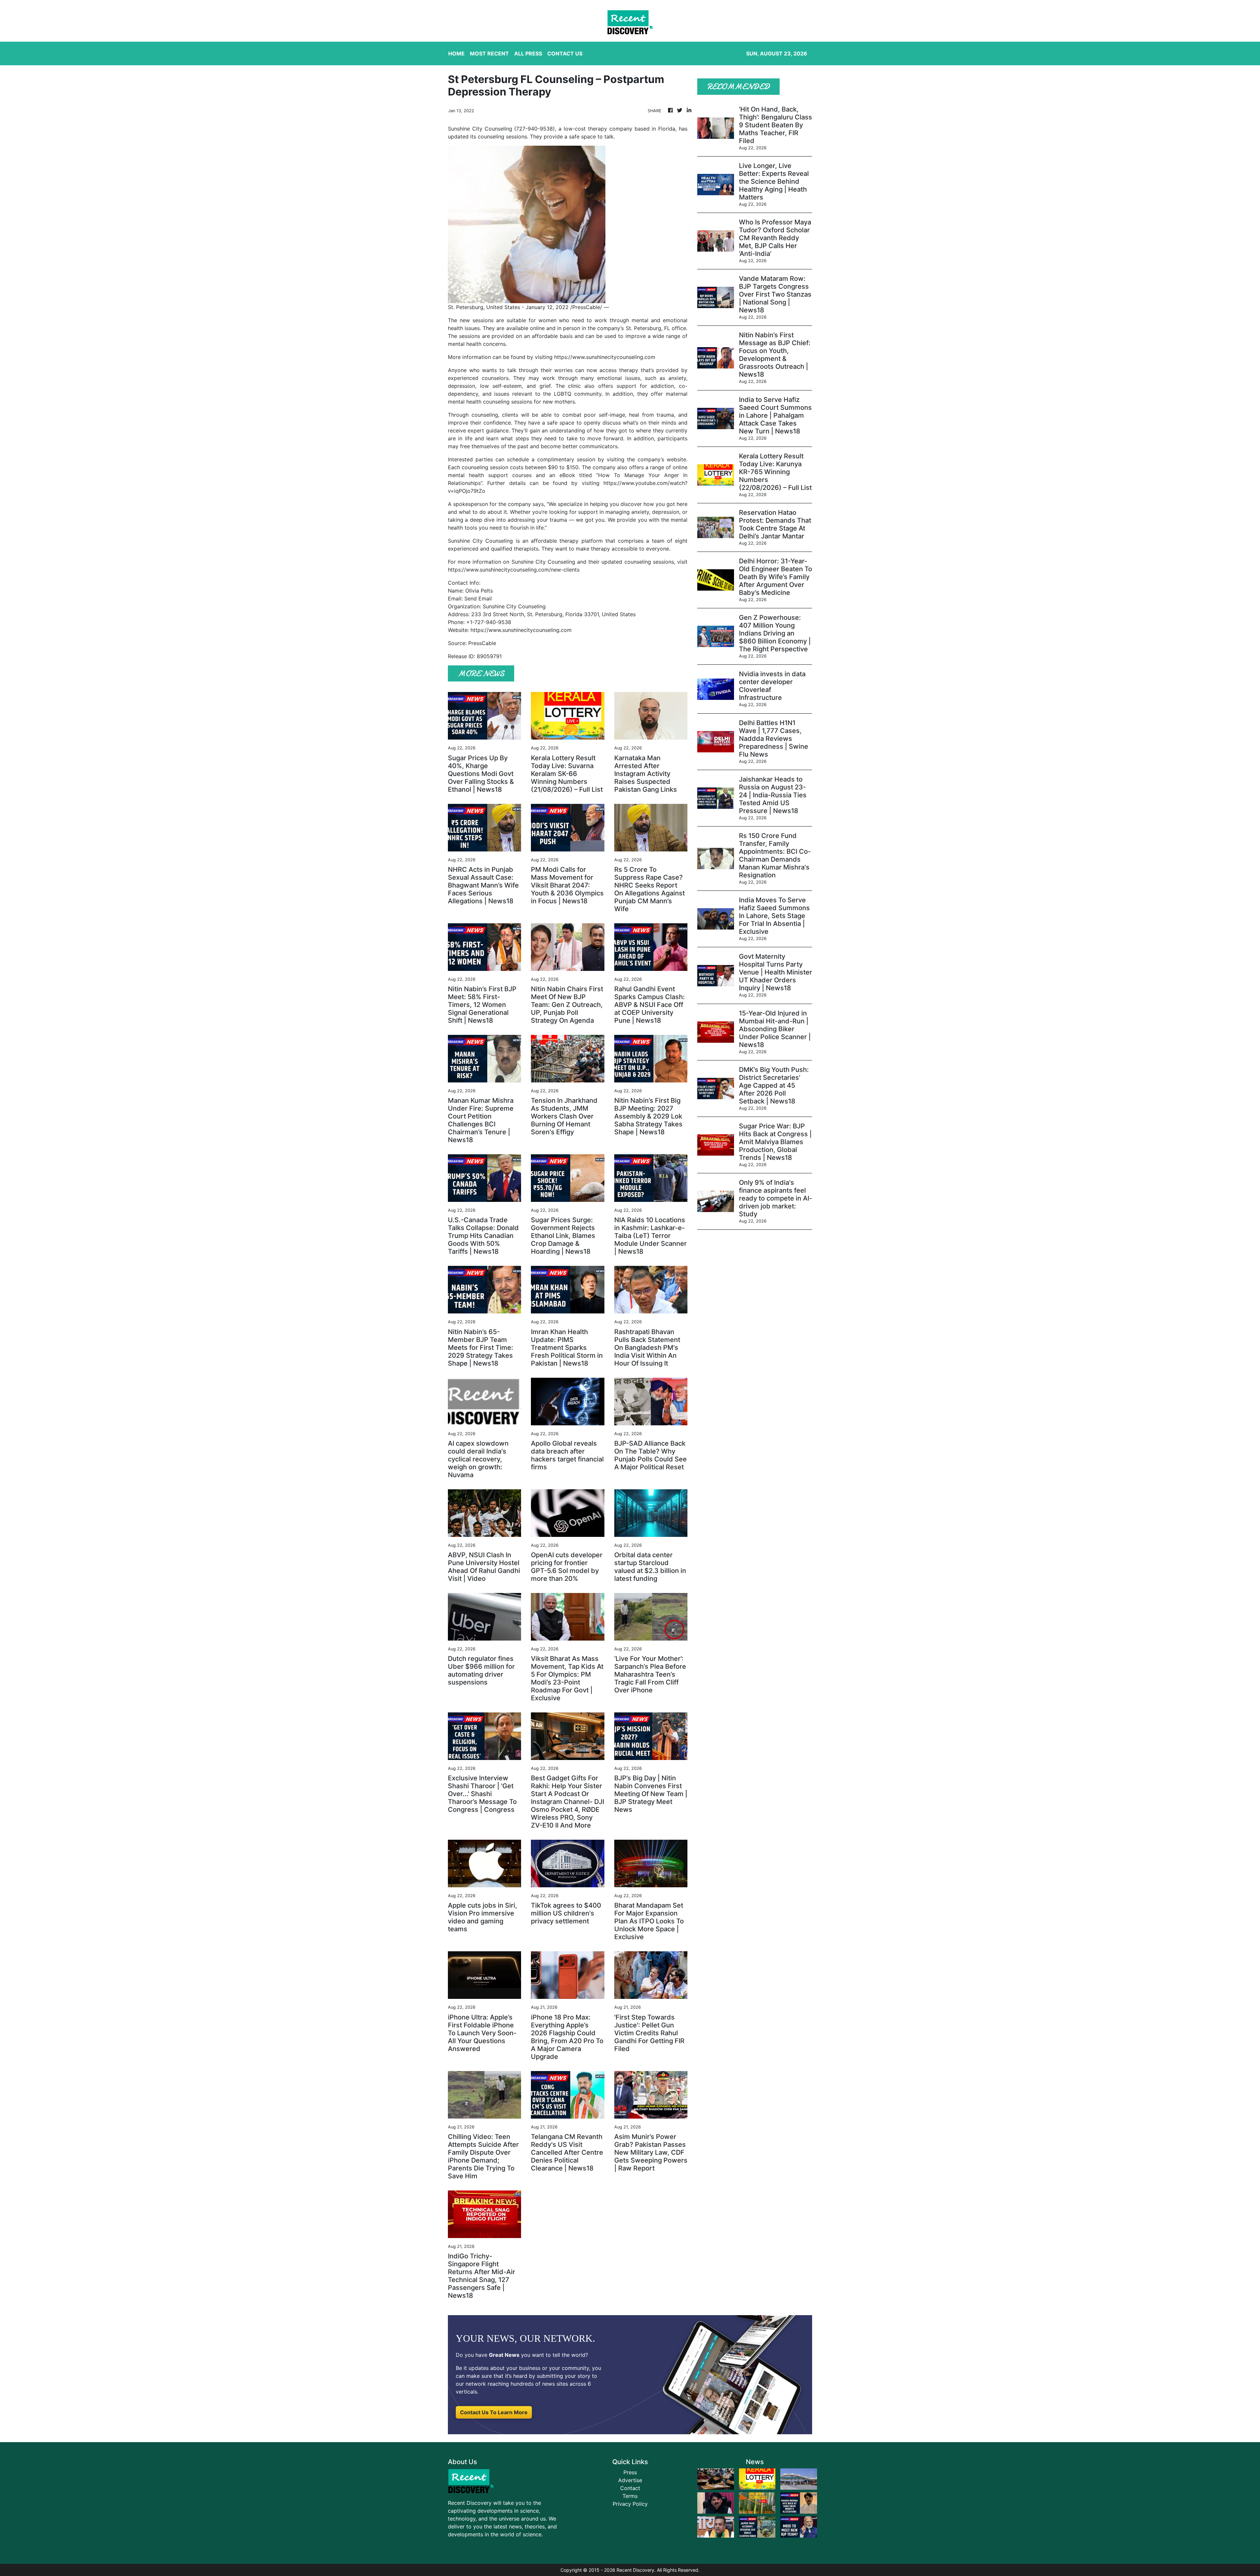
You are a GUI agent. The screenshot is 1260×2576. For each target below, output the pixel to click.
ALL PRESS (528, 53)
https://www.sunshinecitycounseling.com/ (499, 570)
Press (630, 2472)
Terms (630, 2496)
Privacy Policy (630, 2504)
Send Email (478, 598)
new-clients (565, 570)
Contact (630, 2488)
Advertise (630, 2480)
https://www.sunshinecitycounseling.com (605, 357)
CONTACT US (565, 53)
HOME (456, 53)
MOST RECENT (489, 53)
